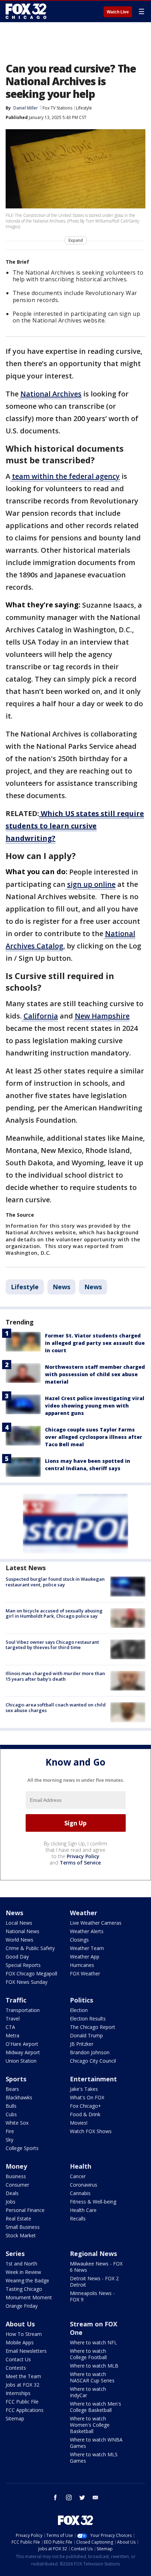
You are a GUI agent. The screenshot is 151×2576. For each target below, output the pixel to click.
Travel (13, 2019)
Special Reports (23, 1965)
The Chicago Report (93, 2027)
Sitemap (15, 2418)
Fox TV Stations (57, 108)
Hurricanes (82, 1965)
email (96, 2497)
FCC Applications (25, 2410)
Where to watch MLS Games (94, 2458)
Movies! (79, 2123)
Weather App (85, 1957)
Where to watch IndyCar (88, 2392)
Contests (16, 2368)
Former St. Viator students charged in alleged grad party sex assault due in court (95, 1343)
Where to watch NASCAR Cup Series (92, 2377)
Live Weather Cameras (96, 1923)
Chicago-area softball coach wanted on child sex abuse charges (56, 1707)
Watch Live (118, 12)
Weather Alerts (87, 1931)
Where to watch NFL (93, 2342)
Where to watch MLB (94, 2366)
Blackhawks (19, 2097)
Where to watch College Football (88, 2354)
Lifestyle (84, 108)
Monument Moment (29, 2297)
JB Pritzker (82, 2044)
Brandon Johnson (90, 2052)
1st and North (21, 2264)
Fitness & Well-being (93, 2202)
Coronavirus (84, 2185)
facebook (55, 2497)
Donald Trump (86, 2035)
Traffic (16, 2000)
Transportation (23, 2010)
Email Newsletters (26, 2351)
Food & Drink (85, 2114)
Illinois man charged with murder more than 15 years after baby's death (55, 1676)
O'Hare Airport (22, 2044)
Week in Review (23, 2272)
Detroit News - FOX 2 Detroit (94, 2282)
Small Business (23, 2227)
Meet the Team (23, 2376)
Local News (19, 1923)
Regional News (93, 2254)
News (61, 1287)
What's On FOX (87, 2097)
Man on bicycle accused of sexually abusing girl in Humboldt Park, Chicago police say (54, 1613)
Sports (16, 2079)
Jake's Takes (84, 2089)
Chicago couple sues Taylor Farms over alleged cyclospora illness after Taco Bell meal (94, 1437)
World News (19, 1940)
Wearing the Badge (27, 2280)
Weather (84, 1913)
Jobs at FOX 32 (22, 2385)
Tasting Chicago (24, 2289)
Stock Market (21, 2235)
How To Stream (24, 2334)
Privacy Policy (83, 1856)
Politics (81, 2000)
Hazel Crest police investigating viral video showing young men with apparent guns (95, 1406)
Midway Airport (23, 2052)
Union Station (21, 2061)
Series (15, 2254)
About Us (20, 2324)
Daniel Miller (26, 108)
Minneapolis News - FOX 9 (92, 2296)
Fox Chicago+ (86, 2106)
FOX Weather (85, 1973)
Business (16, 2176)
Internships (18, 2393)
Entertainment (93, 2079)
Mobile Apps (20, 2342)
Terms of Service (80, 1863)
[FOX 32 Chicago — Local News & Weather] (26, 11)
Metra (12, 2035)
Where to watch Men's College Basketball (96, 2407)
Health (81, 2166)
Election (79, 2010)
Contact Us (18, 2359)
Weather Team (87, 1948)
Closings (79, 1940)
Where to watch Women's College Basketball (90, 2425)
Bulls (11, 2106)
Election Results (88, 2019)
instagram (69, 2497)
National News (22, 1931)
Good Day (17, 1957)
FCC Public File (22, 2402)
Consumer (17, 2185)
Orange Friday (22, 2306)
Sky (9, 2140)
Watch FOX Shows (91, 2131)
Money (16, 2166)
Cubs (11, 2114)
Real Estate (18, 2218)
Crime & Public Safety (30, 1948)
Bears (12, 2089)
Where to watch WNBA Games (96, 2443)
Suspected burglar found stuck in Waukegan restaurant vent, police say (55, 1582)
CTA (10, 2027)
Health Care (83, 2210)
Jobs (11, 2202)
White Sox (17, 2123)
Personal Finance (25, 2210)
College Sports (22, 2148)
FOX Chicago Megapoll (31, 1973)
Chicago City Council (93, 2061)
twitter (82, 2497)
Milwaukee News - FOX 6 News (96, 2267)
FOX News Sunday (27, 1982)
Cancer (78, 2176)
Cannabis (80, 2193)
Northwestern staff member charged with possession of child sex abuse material (95, 1374)
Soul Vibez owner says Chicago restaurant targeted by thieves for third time (52, 1645)
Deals (12, 2193)
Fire (10, 2131)
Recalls (78, 2218)
